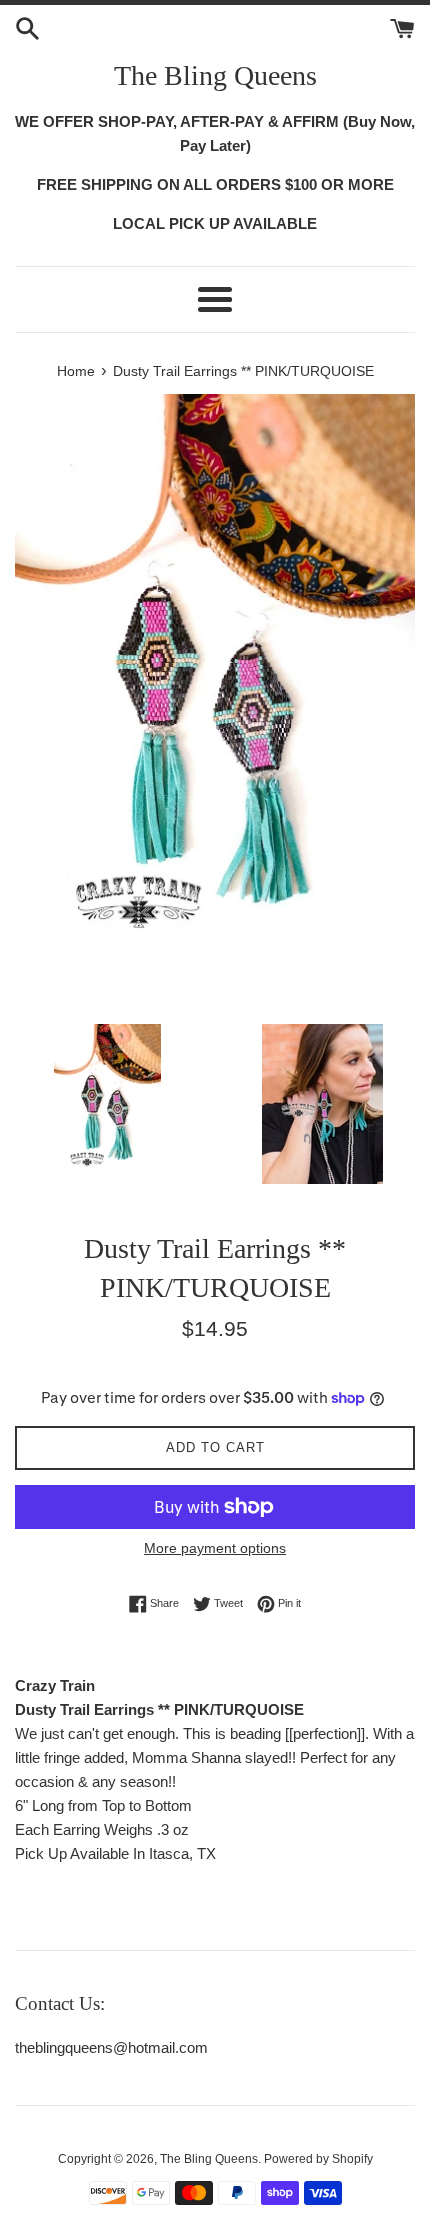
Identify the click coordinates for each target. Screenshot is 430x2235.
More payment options (215, 1548)
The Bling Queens (215, 75)
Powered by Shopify (318, 2159)
